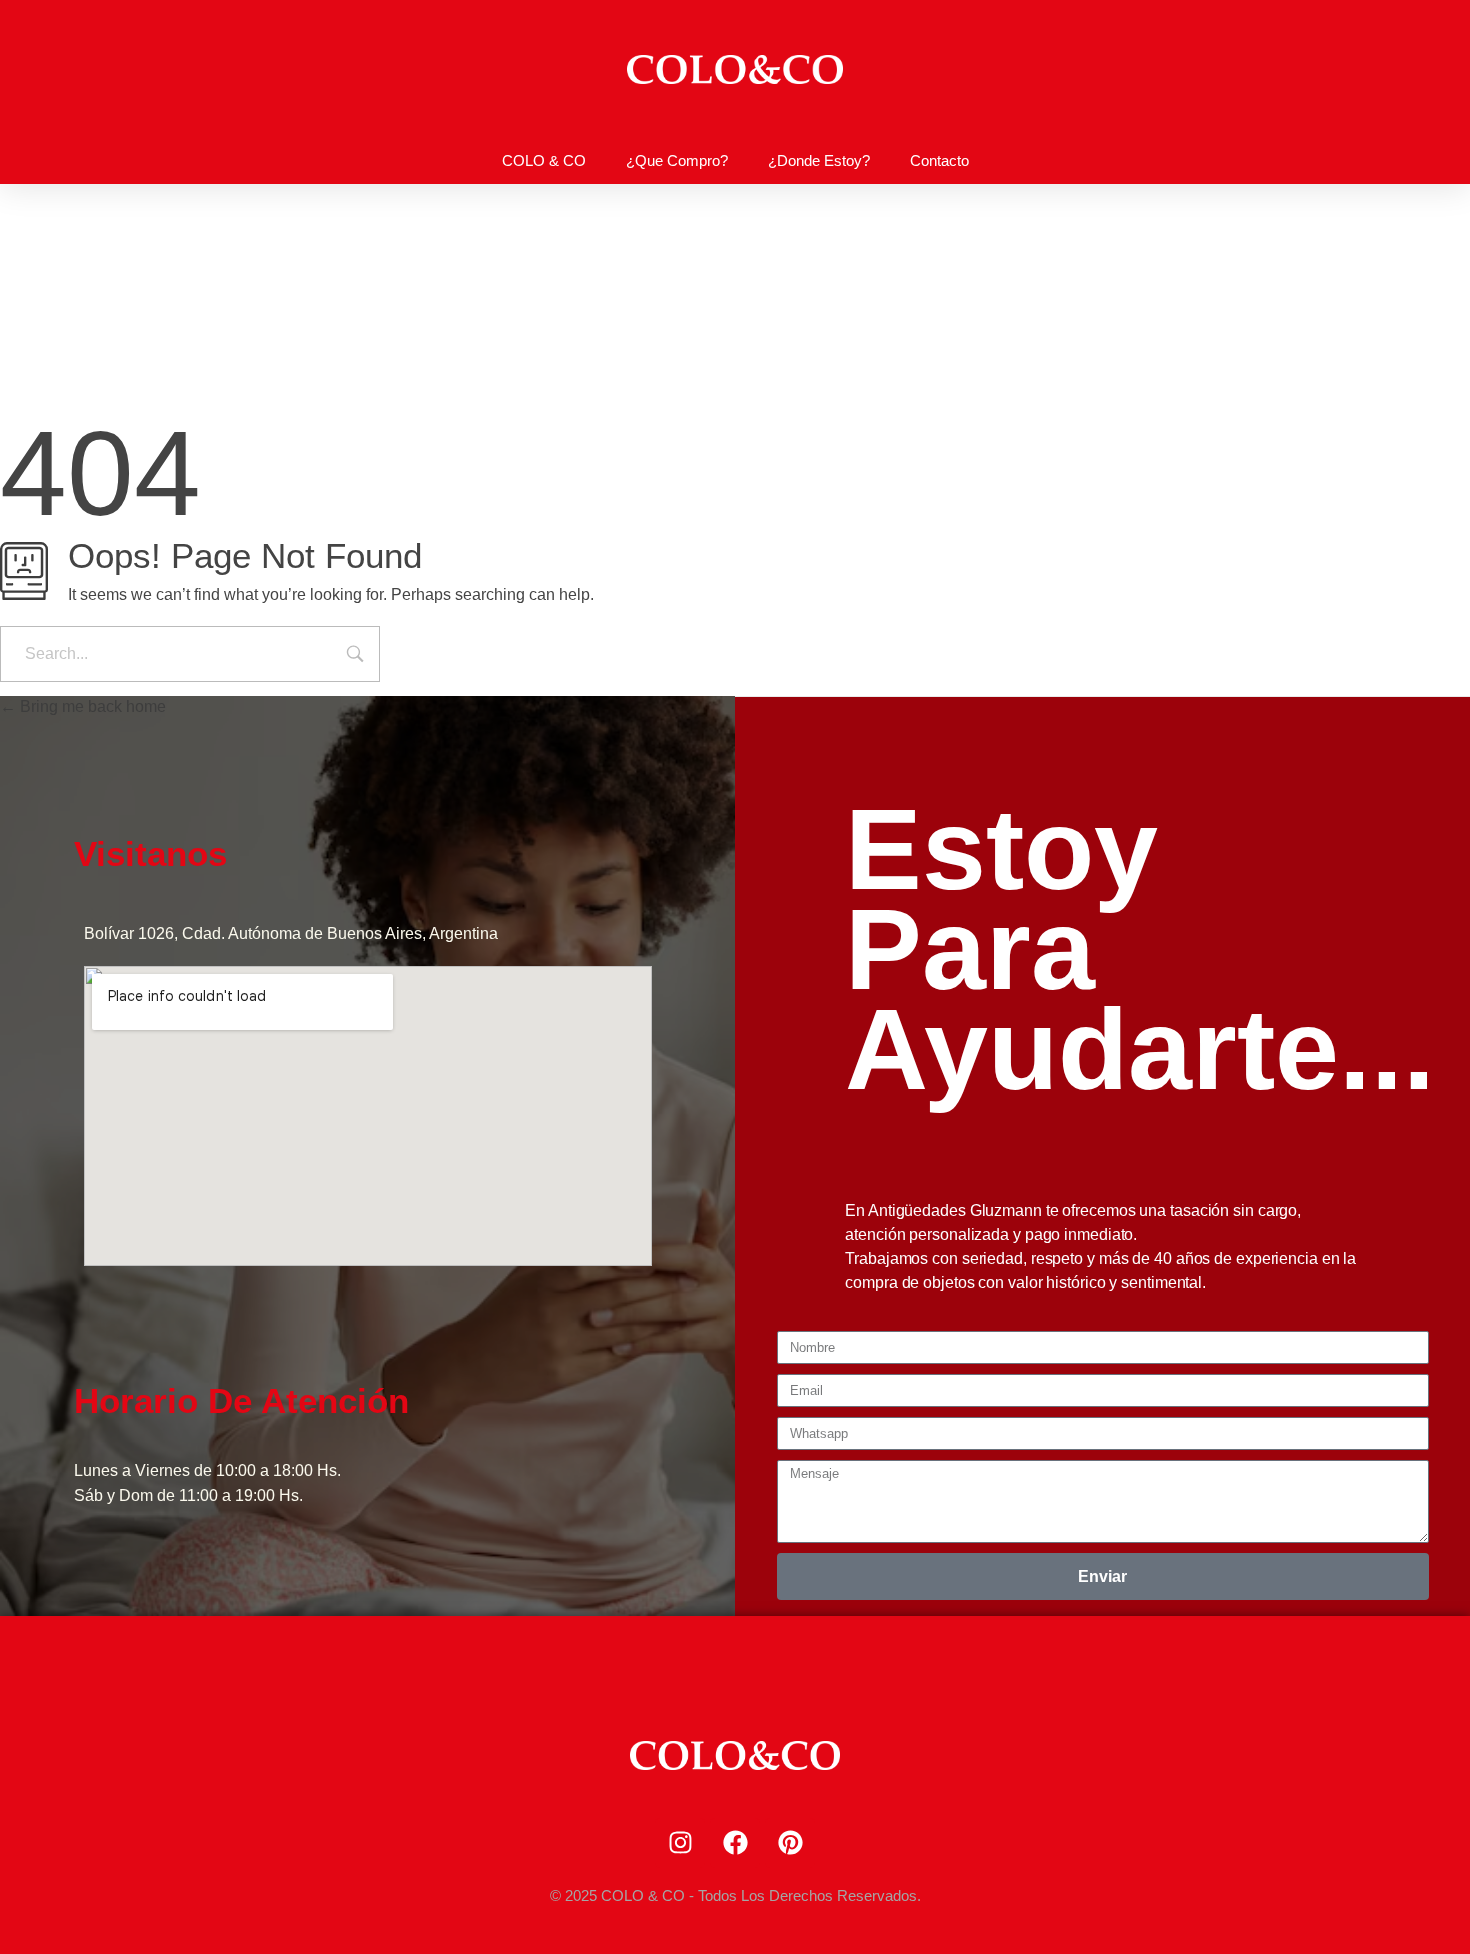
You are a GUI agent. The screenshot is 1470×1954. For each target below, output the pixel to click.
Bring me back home (91, 706)
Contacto (939, 160)
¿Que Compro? (677, 160)
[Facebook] (735, 1843)
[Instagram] (680, 1843)
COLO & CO (544, 160)
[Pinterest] (790, 1843)
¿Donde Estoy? (819, 160)
